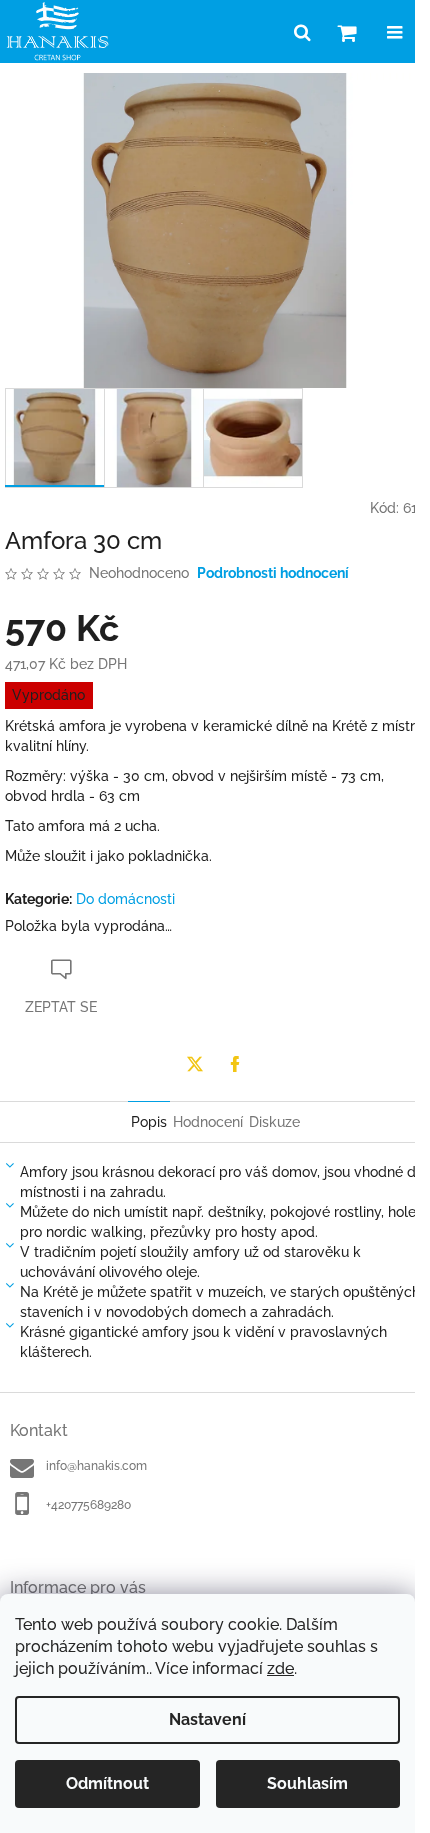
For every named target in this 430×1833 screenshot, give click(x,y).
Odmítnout (107, 1783)
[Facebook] (235, 1064)
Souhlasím (307, 1783)
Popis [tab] (149, 1122)
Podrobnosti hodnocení (273, 573)
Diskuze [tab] (274, 1122)
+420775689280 (88, 1505)
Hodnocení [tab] (208, 1122)
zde (280, 1668)
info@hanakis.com (96, 1466)
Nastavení (207, 1719)
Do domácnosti (125, 899)
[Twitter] (195, 1064)
